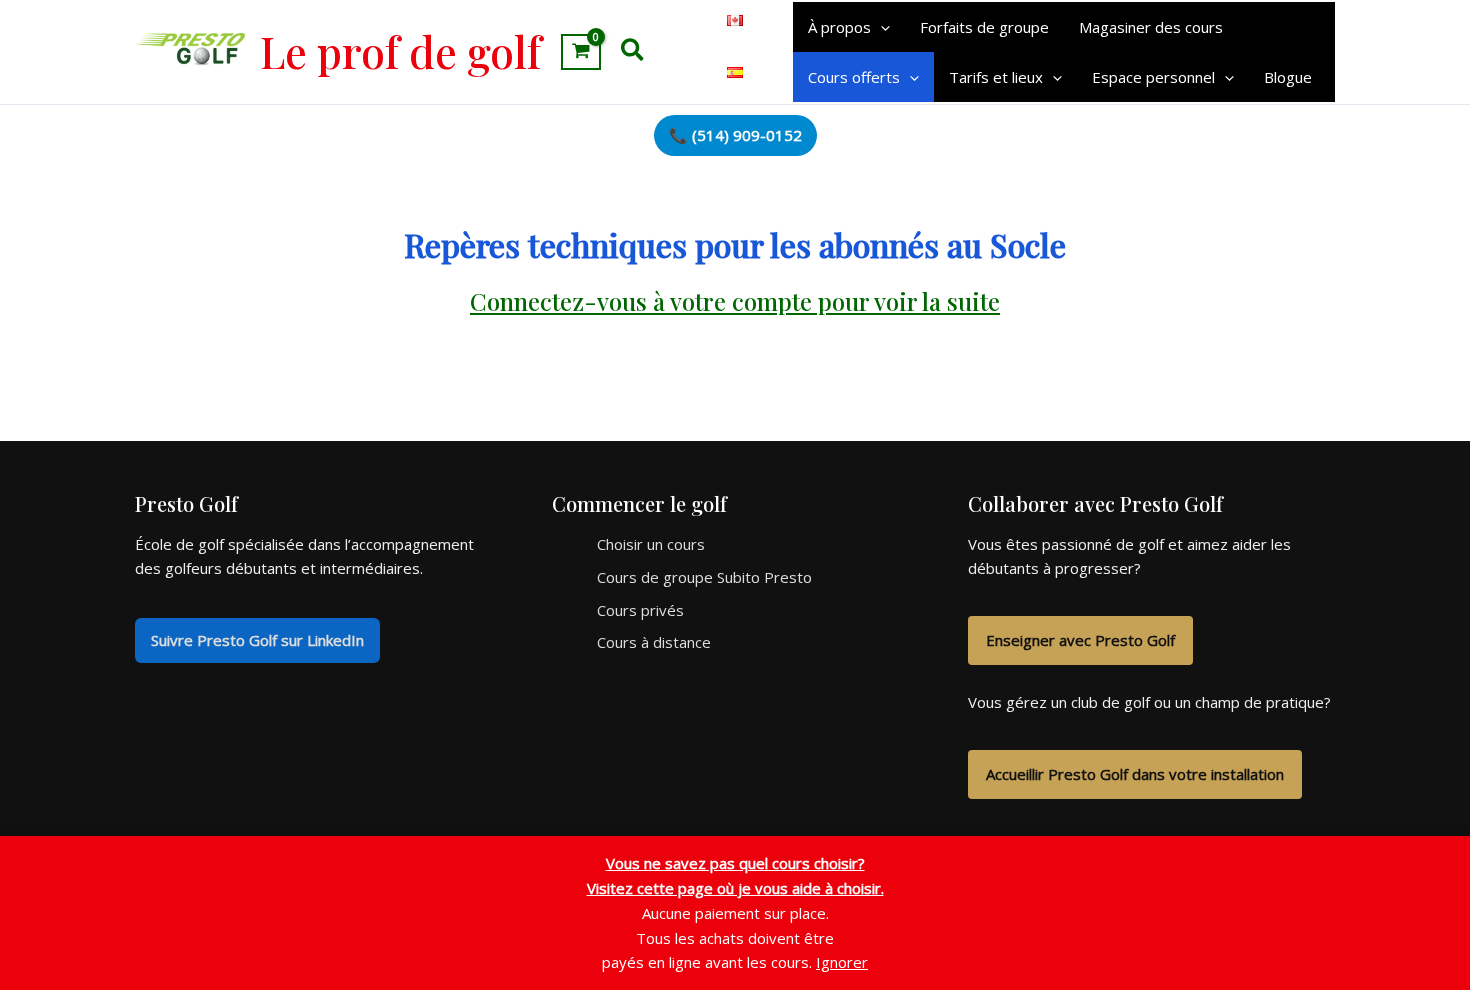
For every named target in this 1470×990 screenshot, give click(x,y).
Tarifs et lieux (996, 77)
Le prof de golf (400, 51)
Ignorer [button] (842, 962)
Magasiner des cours (1151, 27)
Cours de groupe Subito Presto (704, 577)
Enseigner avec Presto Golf (1080, 640)
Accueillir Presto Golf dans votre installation (1135, 774)
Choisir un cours (651, 544)
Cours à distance (654, 642)
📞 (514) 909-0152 (735, 135)
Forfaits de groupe (984, 27)
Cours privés (640, 610)
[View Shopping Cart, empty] (581, 52)
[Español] (735, 68)
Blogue (1288, 77)
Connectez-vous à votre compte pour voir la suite (735, 301)
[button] (633, 51)
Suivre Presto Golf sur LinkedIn (257, 640)
